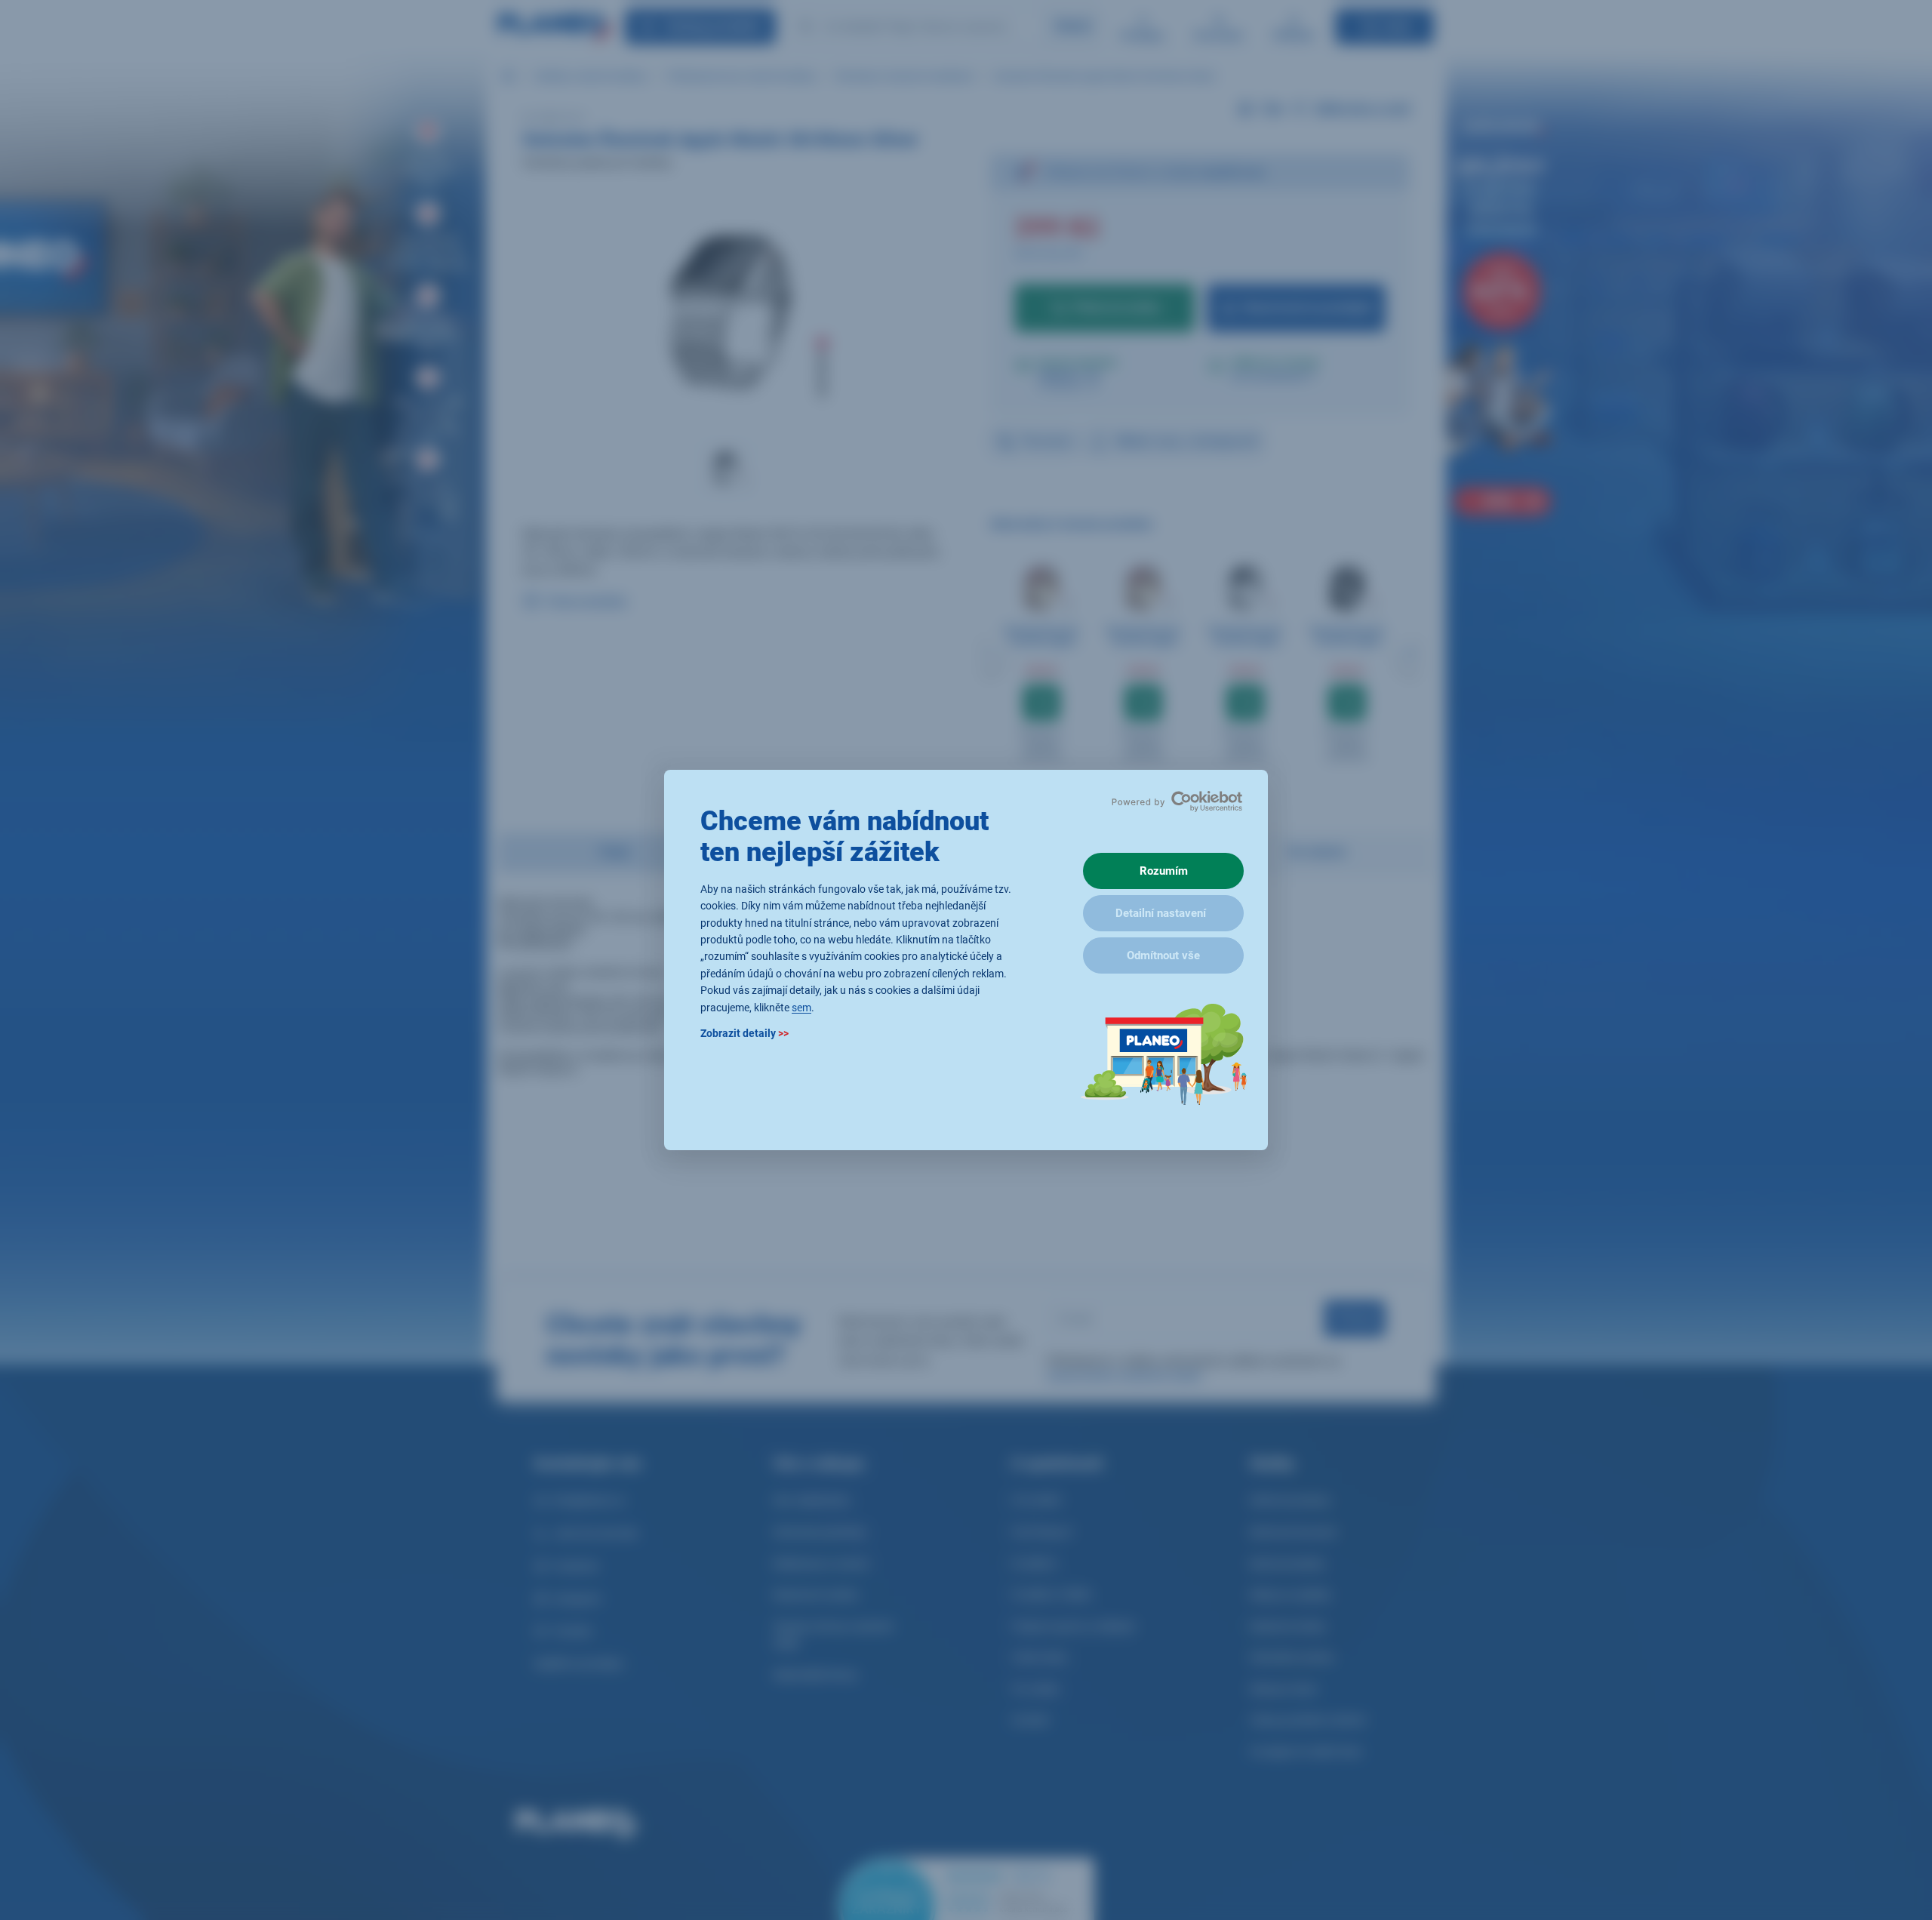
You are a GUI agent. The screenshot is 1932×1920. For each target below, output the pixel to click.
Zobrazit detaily (744, 1033)
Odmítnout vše (1163, 955)
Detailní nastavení (1161, 913)
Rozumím (1164, 871)
